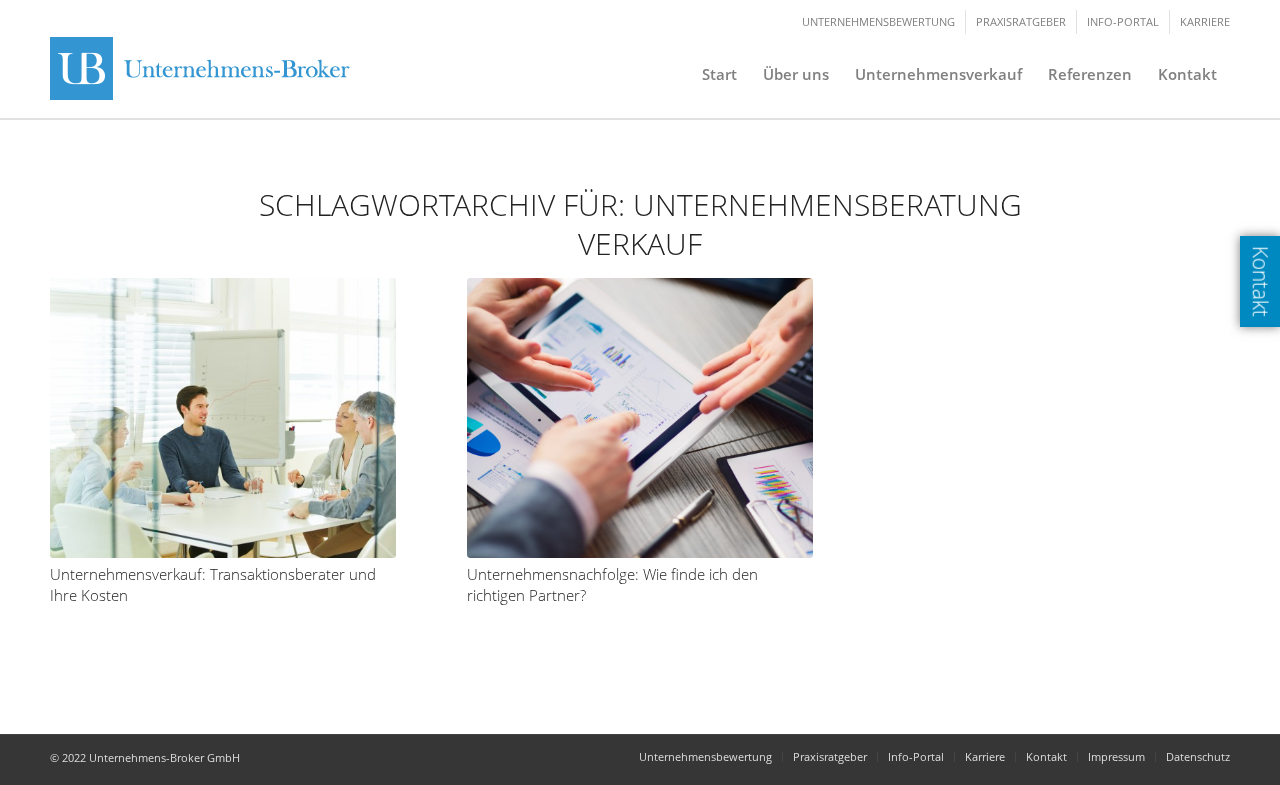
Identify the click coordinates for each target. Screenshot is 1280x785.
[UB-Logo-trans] (205, 74)
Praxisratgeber (1021, 21)
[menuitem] (719, 74)
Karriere (1205, 21)
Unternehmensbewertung (878, 21)
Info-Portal (1123, 21)
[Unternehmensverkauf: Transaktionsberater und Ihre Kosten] (223, 418)
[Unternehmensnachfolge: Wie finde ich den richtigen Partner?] (640, 418)
